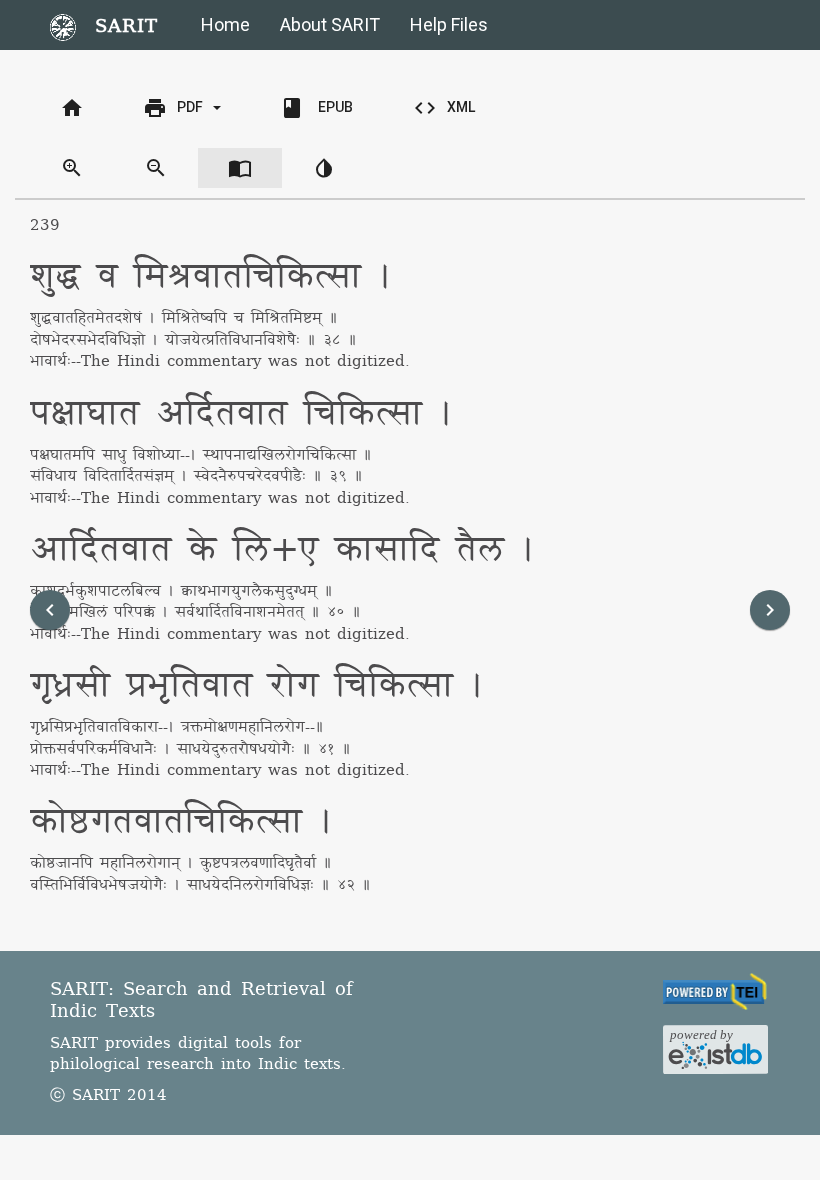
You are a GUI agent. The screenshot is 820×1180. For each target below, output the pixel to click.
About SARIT (330, 24)
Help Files (449, 24)
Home (225, 24)
